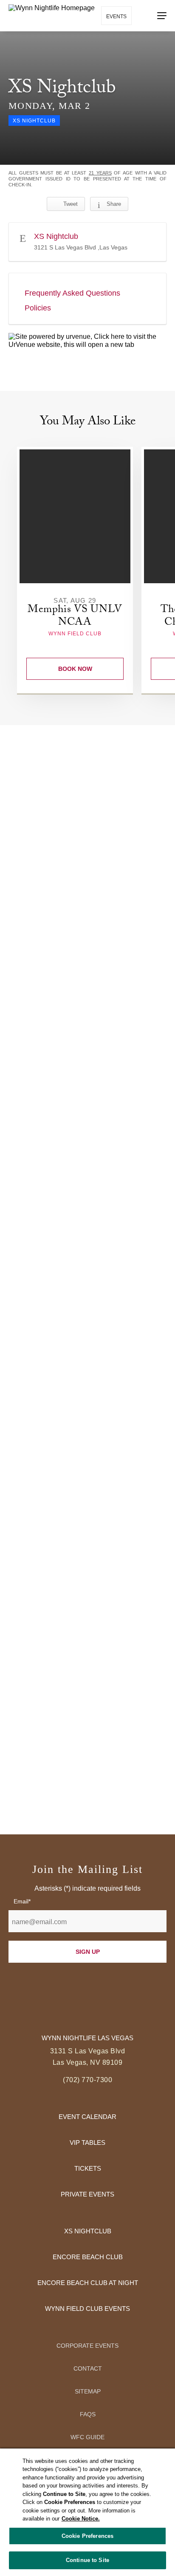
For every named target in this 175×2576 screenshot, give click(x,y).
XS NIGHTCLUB (88, 2231)
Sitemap (88, 2391)
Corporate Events (87, 2346)
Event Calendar (87, 2117)
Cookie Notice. (81, 2519)
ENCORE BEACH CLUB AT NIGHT (88, 2283)
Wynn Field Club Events (87, 2309)
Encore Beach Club (88, 2257)
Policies (38, 308)
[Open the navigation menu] (162, 16)
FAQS (88, 2414)
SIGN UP (88, 1952)
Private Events (87, 2194)
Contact (88, 2368)
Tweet (71, 204)
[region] (87, 2512)
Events (116, 17)
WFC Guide (87, 2437)
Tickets (88, 2168)
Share (114, 204)
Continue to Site (87, 2560)
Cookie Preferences (87, 2536)
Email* (22, 1901)
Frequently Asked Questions (72, 293)
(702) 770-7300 (87, 2080)
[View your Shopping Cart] (144, 15)
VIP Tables (87, 2143)
